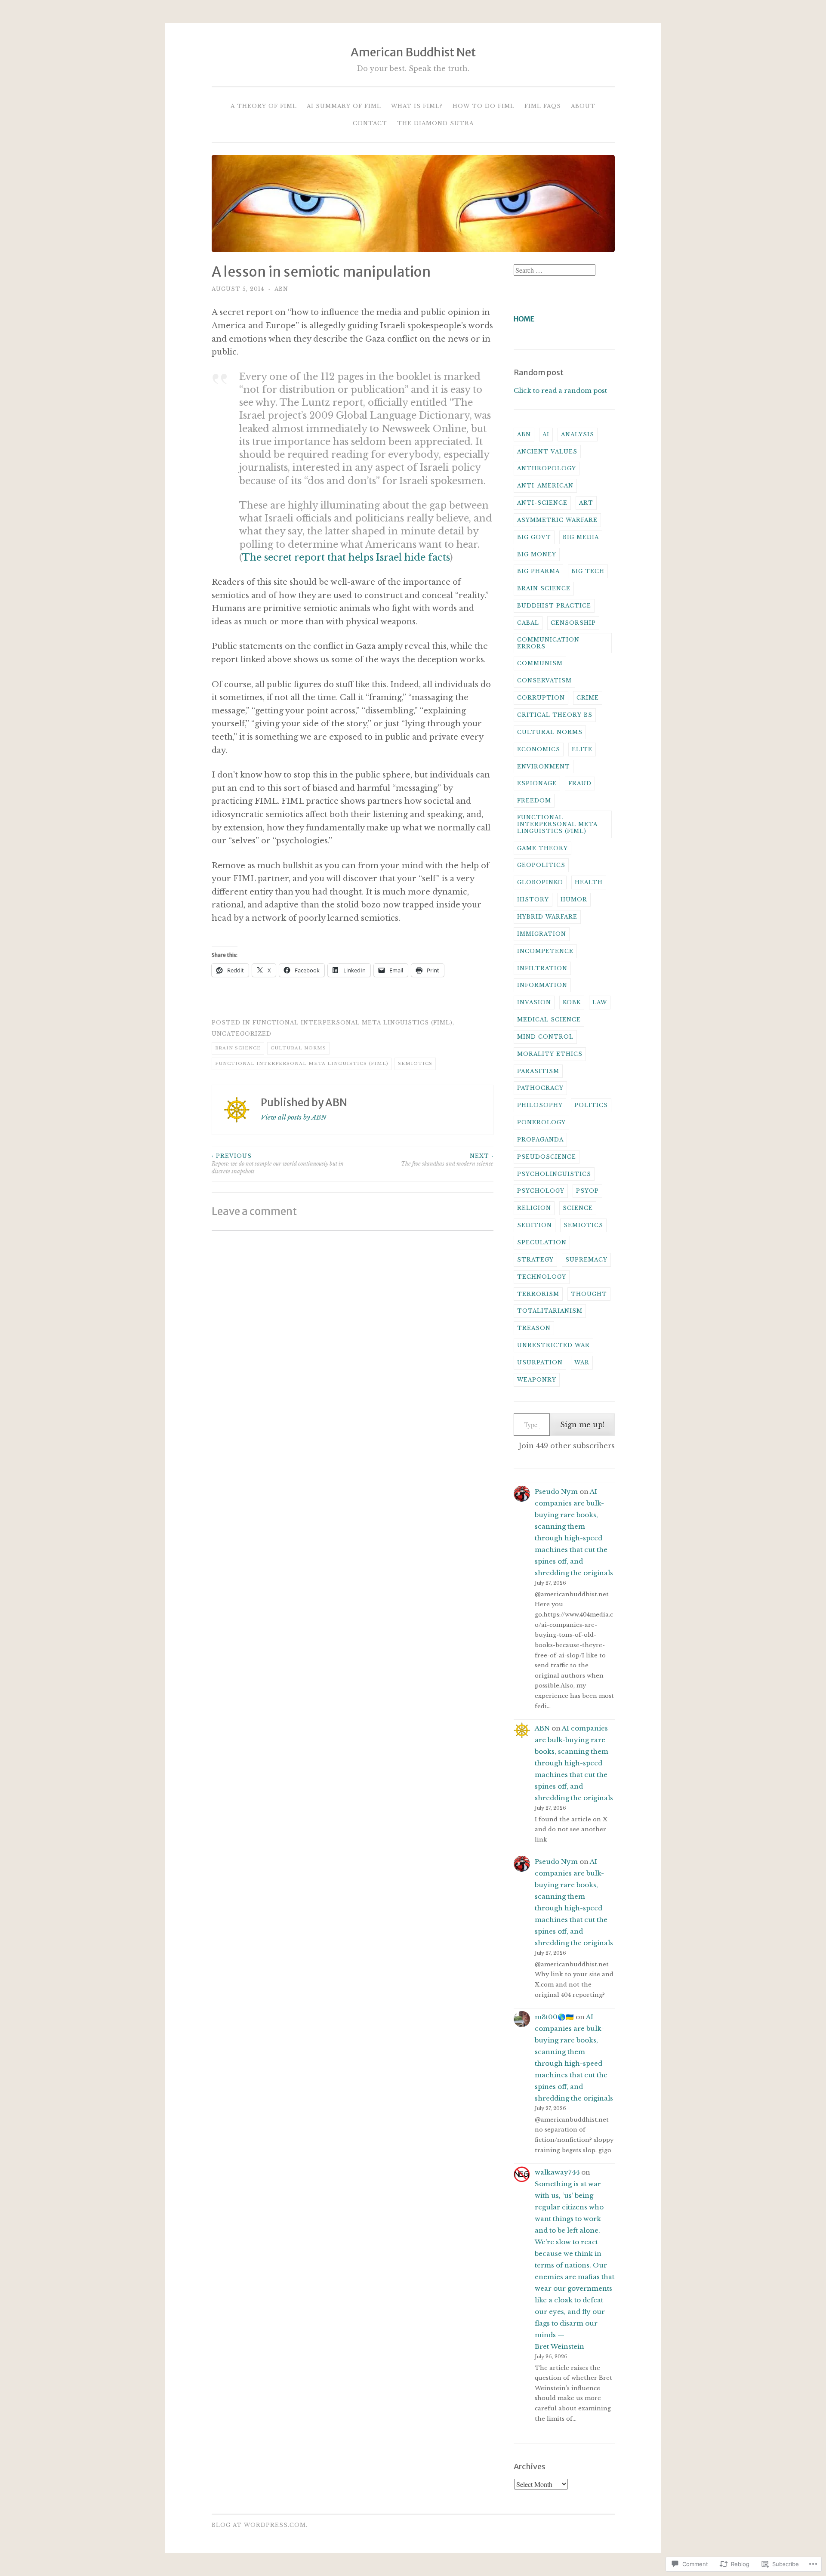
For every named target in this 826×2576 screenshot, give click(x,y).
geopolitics (541, 865)
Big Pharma (538, 571)
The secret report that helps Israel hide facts (346, 557)
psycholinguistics (554, 1174)
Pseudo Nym (556, 1492)
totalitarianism (550, 1311)
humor (574, 899)
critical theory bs (555, 715)
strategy (535, 1260)
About (583, 106)
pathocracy (540, 1088)
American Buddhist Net (413, 52)
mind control (545, 1037)
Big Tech (588, 571)
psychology (541, 1191)
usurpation (540, 1362)
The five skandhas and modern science (447, 1160)
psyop (587, 1191)
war (582, 1362)
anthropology (547, 468)
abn (524, 434)
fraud (580, 783)
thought (589, 1294)
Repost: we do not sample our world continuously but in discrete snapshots (278, 1164)
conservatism (544, 680)
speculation (542, 1242)
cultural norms (298, 1048)
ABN (281, 289)
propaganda (540, 1140)
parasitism (538, 1071)
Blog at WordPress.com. (260, 2525)
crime (588, 698)
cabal (528, 623)
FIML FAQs (543, 106)
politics (591, 1105)
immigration (542, 934)
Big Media (581, 537)
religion (534, 1208)
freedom (534, 801)
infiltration (542, 968)
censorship (573, 623)
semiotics (415, 1063)
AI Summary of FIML (344, 106)
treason (534, 1328)
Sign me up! (582, 1425)
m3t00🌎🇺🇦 (554, 2017)
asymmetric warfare (557, 520)
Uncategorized (242, 1034)
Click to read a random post (560, 390)
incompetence (545, 951)
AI (546, 434)
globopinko (540, 882)
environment (544, 767)
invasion (534, 1002)
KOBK (572, 1002)
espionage (537, 783)
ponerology (541, 1122)
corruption (541, 698)
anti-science (542, 503)
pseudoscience (547, 1157)
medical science (549, 1020)
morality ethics (550, 1054)
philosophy (540, 1105)
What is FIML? (417, 106)
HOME (524, 319)
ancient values (547, 452)
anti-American (545, 486)
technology (542, 1277)
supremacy (586, 1260)
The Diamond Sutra (435, 123)
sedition (535, 1225)
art (586, 503)
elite (582, 749)
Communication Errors (548, 643)
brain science (238, 1048)
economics (539, 749)
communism (540, 663)
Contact (370, 123)
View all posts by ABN (294, 1117)
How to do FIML (484, 106)
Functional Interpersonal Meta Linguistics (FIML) (353, 1023)
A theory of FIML (264, 106)
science (578, 1208)
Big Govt (534, 537)
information (542, 985)
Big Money (537, 554)
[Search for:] (555, 270)
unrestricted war (553, 1345)
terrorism (538, 1294)
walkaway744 (557, 2172)
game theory (542, 848)
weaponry (537, 1380)
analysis (578, 434)
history (533, 899)
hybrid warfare (547, 917)
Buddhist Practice (554, 606)
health (589, 882)
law (600, 1002)
